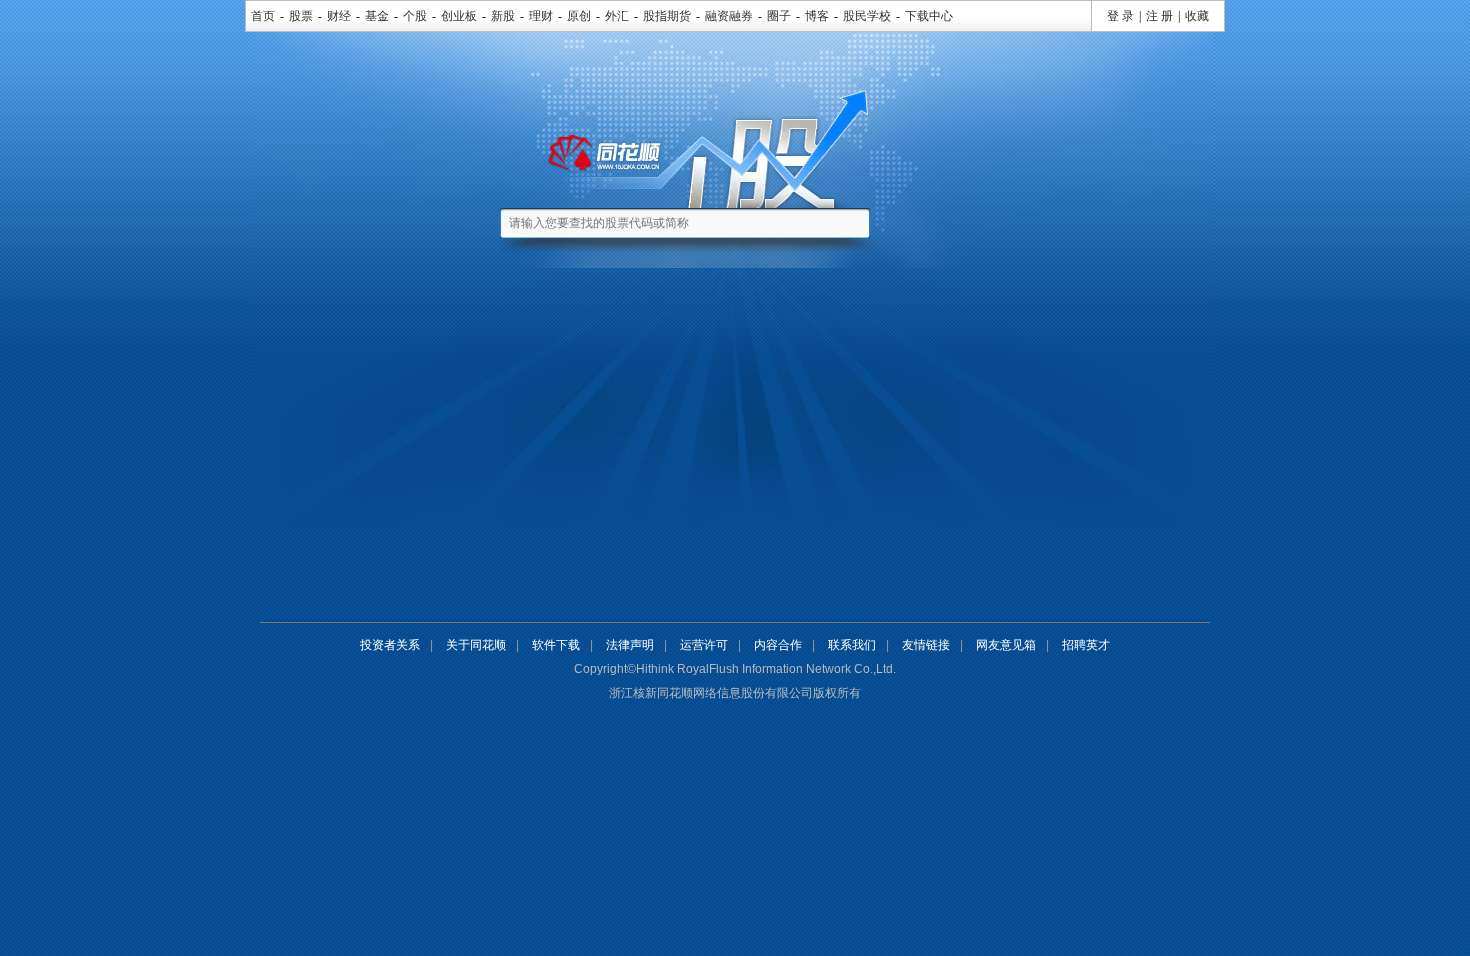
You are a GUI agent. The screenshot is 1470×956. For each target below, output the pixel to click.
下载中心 (929, 16)
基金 (377, 16)
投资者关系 (390, 645)
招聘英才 (1086, 645)
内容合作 (778, 645)
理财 (541, 16)
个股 (415, 16)
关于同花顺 (476, 645)
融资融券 (729, 16)
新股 (503, 16)
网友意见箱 (1006, 645)
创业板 (459, 16)
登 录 (1120, 16)
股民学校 (867, 16)
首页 (263, 16)
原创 (579, 16)
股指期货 (667, 16)
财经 (339, 16)
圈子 (779, 16)
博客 (817, 16)
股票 (301, 16)
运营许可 (704, 645)
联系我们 (852, 645)
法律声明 (630, 645)
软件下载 (556, 645)
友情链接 (926, 645)
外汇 (617, 16)
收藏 (1197, 16)
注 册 (1159, 16)
